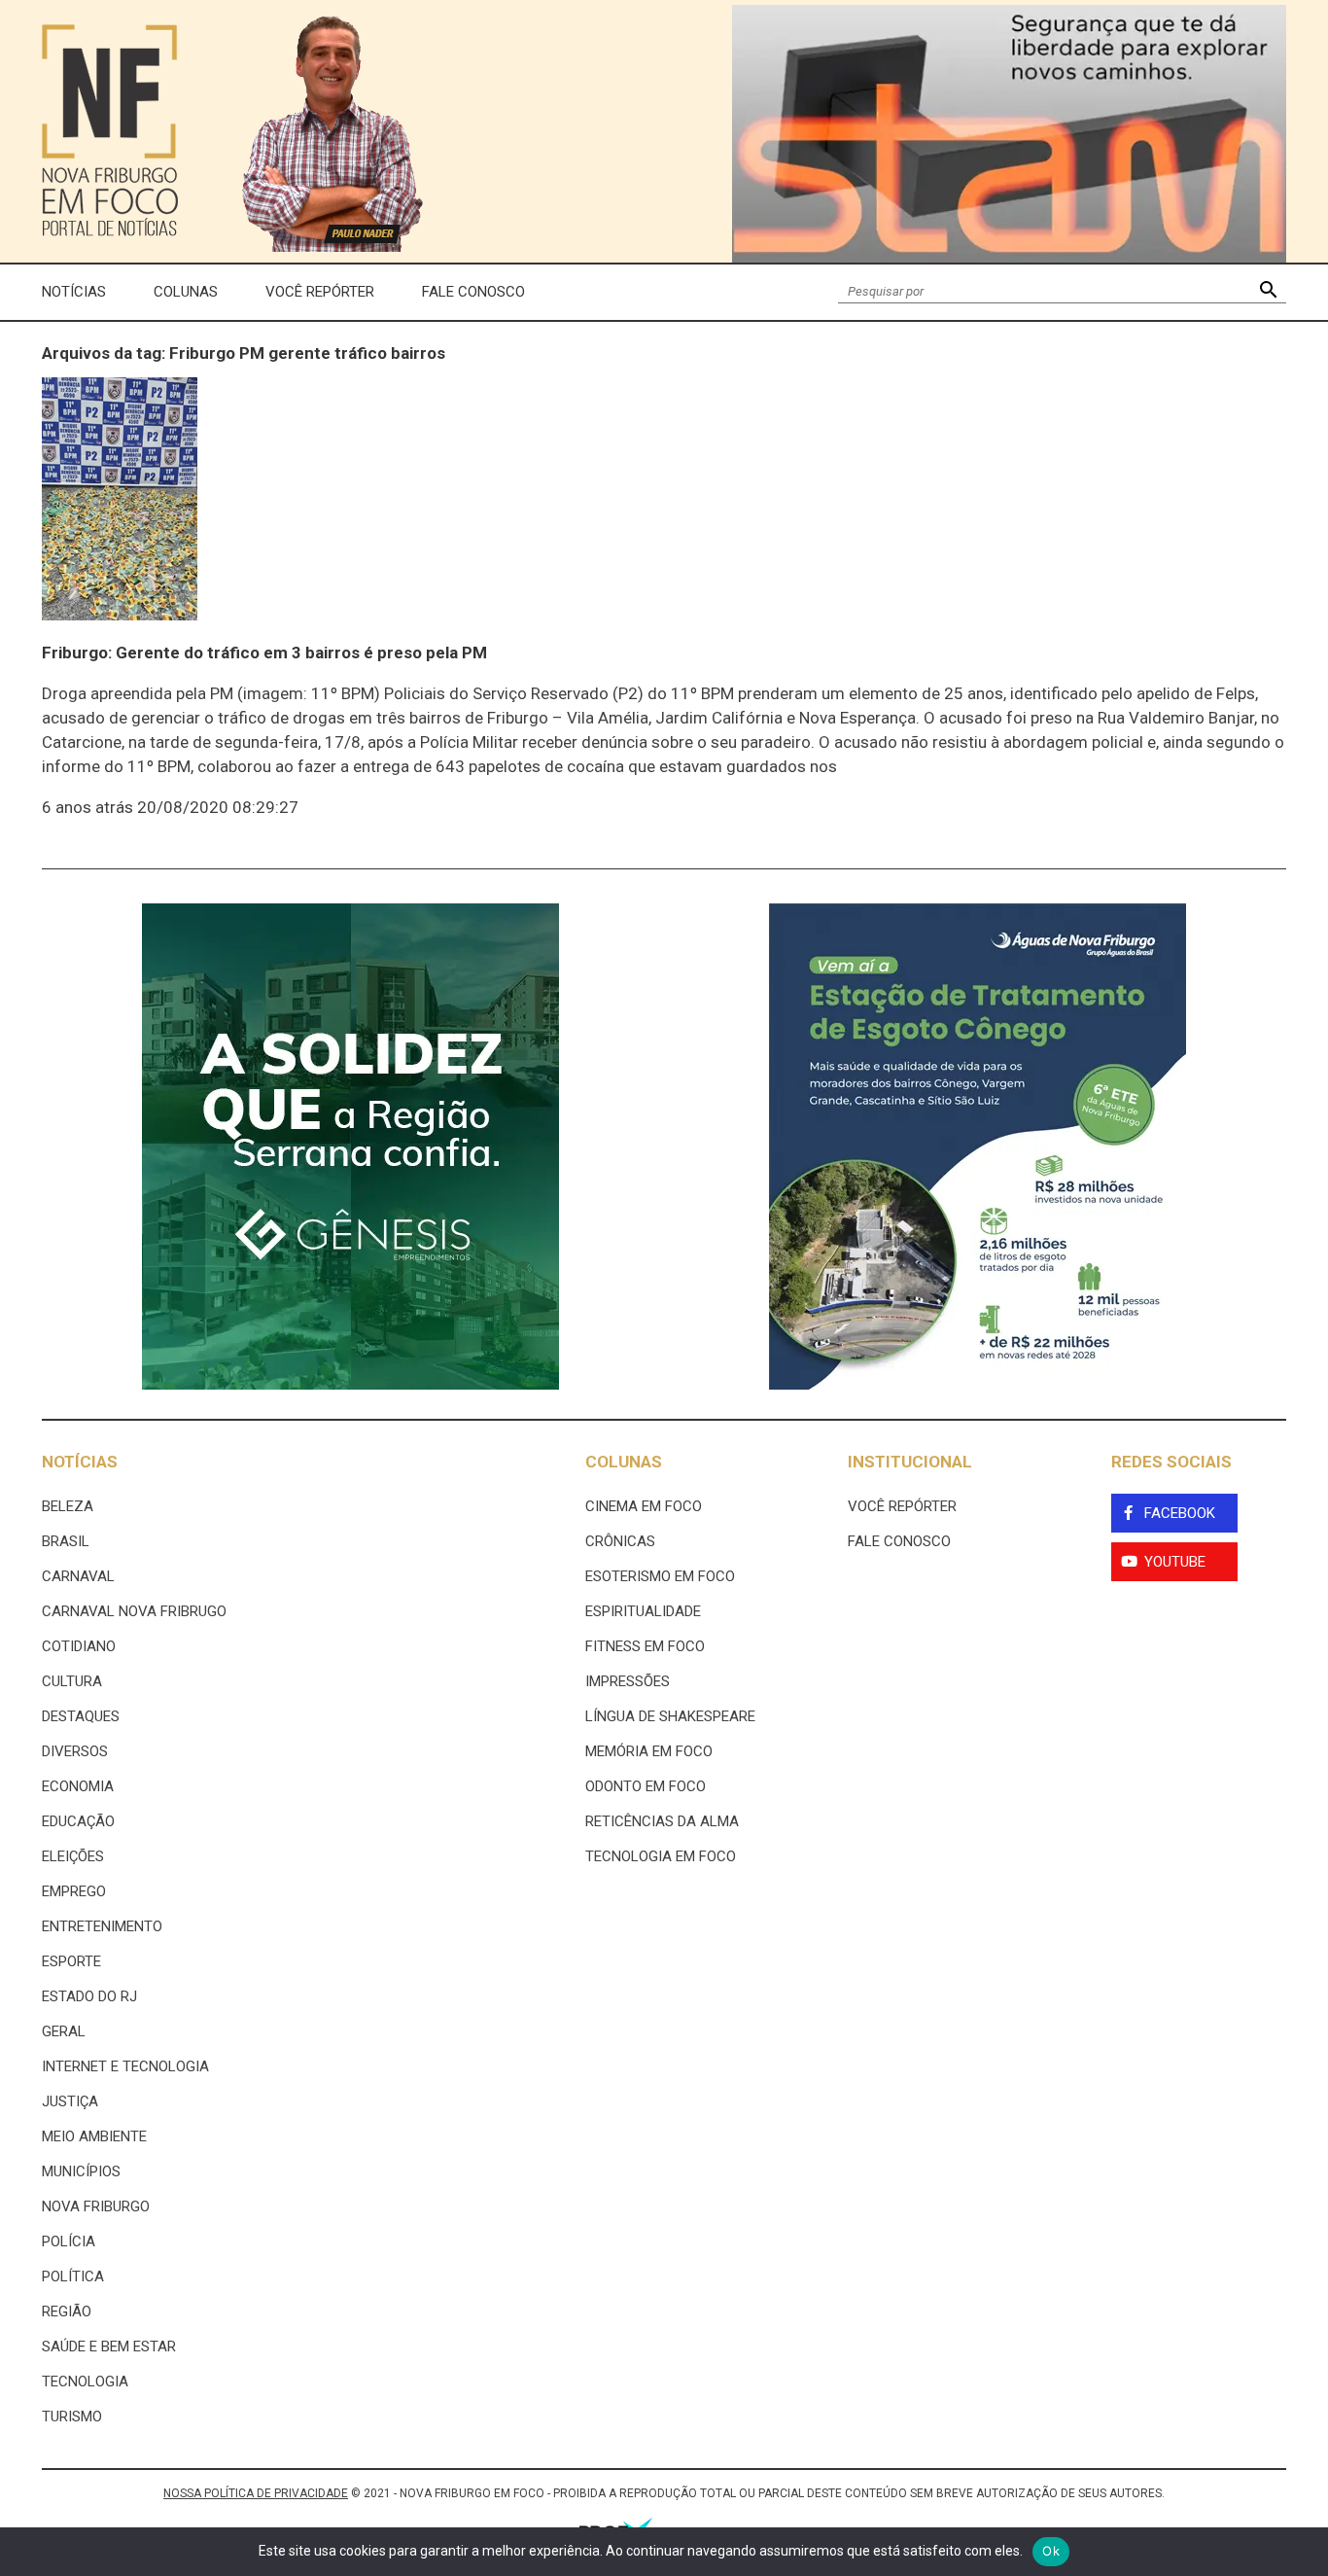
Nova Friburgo (96, 2206)
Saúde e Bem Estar (109, 2347)
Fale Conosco (473, 292)
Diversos (75, 1751)
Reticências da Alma (662, 1821)
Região (67, 2311)
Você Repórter (320, 292)
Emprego (74, 1891)
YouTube (1175, 1562)
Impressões (628, 1681)
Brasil (66, 1541)
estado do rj (89, 1996)
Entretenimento (102, 1926)
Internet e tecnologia (125, 2066)
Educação (78, 1821)
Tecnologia (85, 2382)
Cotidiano (79, 1646)
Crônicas (620, 1541)
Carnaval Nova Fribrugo (134, 1611)
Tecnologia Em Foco (661, 1856)
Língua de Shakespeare (670, 1716)
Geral (64, 2031)
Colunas (186, 292)
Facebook (1180, 1513)
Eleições (73, 1856)
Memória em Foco (649, 1751)
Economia (78, 1786)
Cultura (72, 1681)
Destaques (81, 1716)
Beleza (68, 1506)
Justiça (70, 2101)
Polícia (69, 2241)
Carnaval (78, 1576)
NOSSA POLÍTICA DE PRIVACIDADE (256, 2493)
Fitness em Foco (645, 1646)
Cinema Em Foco (644, 1506)
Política (73, 2276)
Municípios (81, 2171)
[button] (1268, 292)
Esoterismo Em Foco (660, 1576)
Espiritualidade (643, 1611)
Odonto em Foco (646, 1786)
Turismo (72, 2417)
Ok (1051, 2551)
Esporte (71, 1961)
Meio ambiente (94, 2136)
